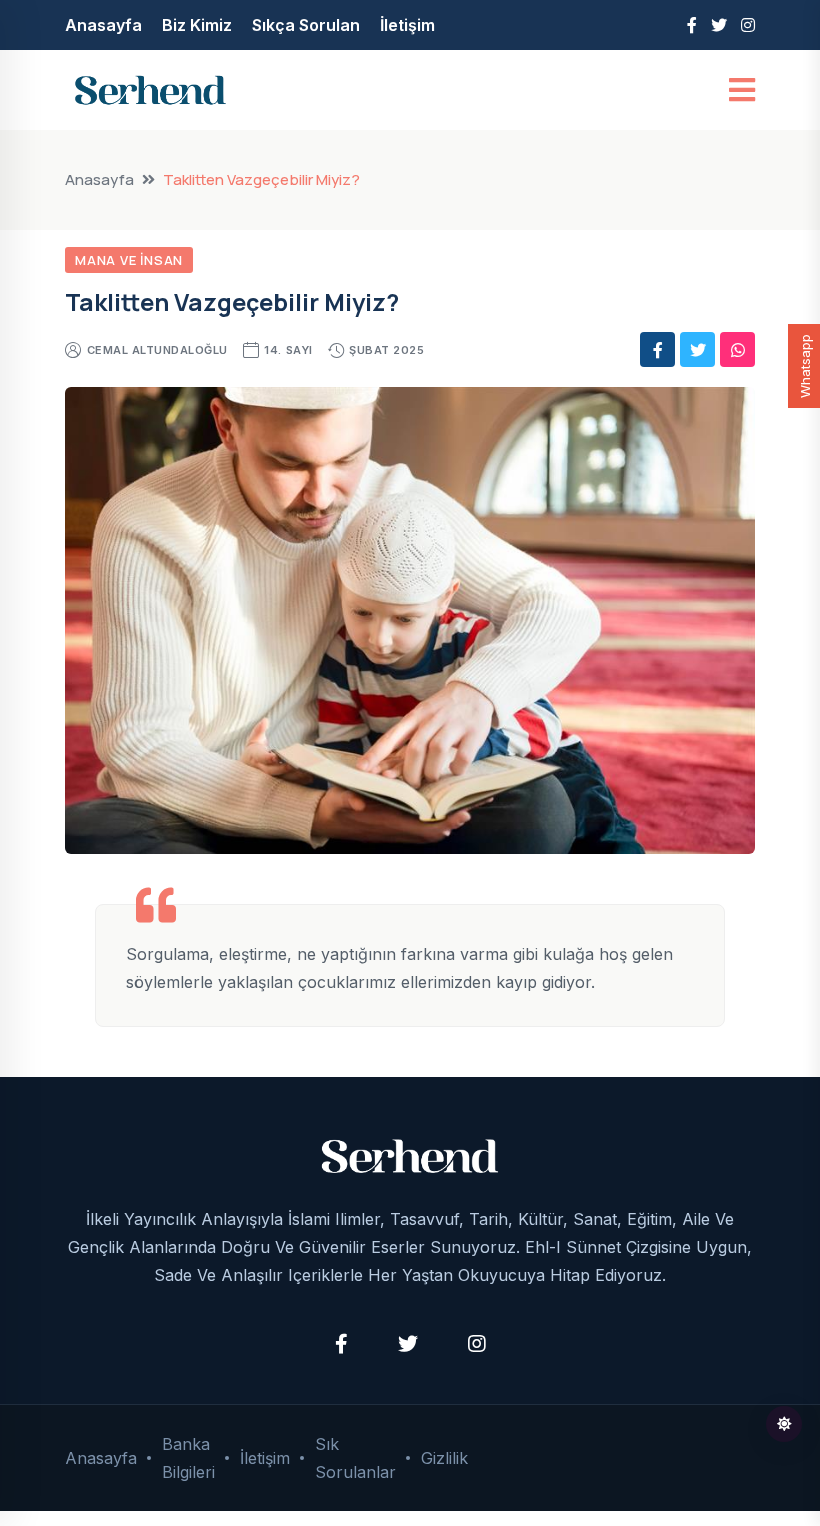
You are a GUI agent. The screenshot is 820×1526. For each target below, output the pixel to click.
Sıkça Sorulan (306, 25)
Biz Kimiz (197, 25)
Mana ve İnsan (129, 260)
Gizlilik (444, 1458)
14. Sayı (288, 350)
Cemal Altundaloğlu (157, 350)
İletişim (407, 25)
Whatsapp (805, 366)
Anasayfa (103, 25)
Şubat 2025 (386, 350)
